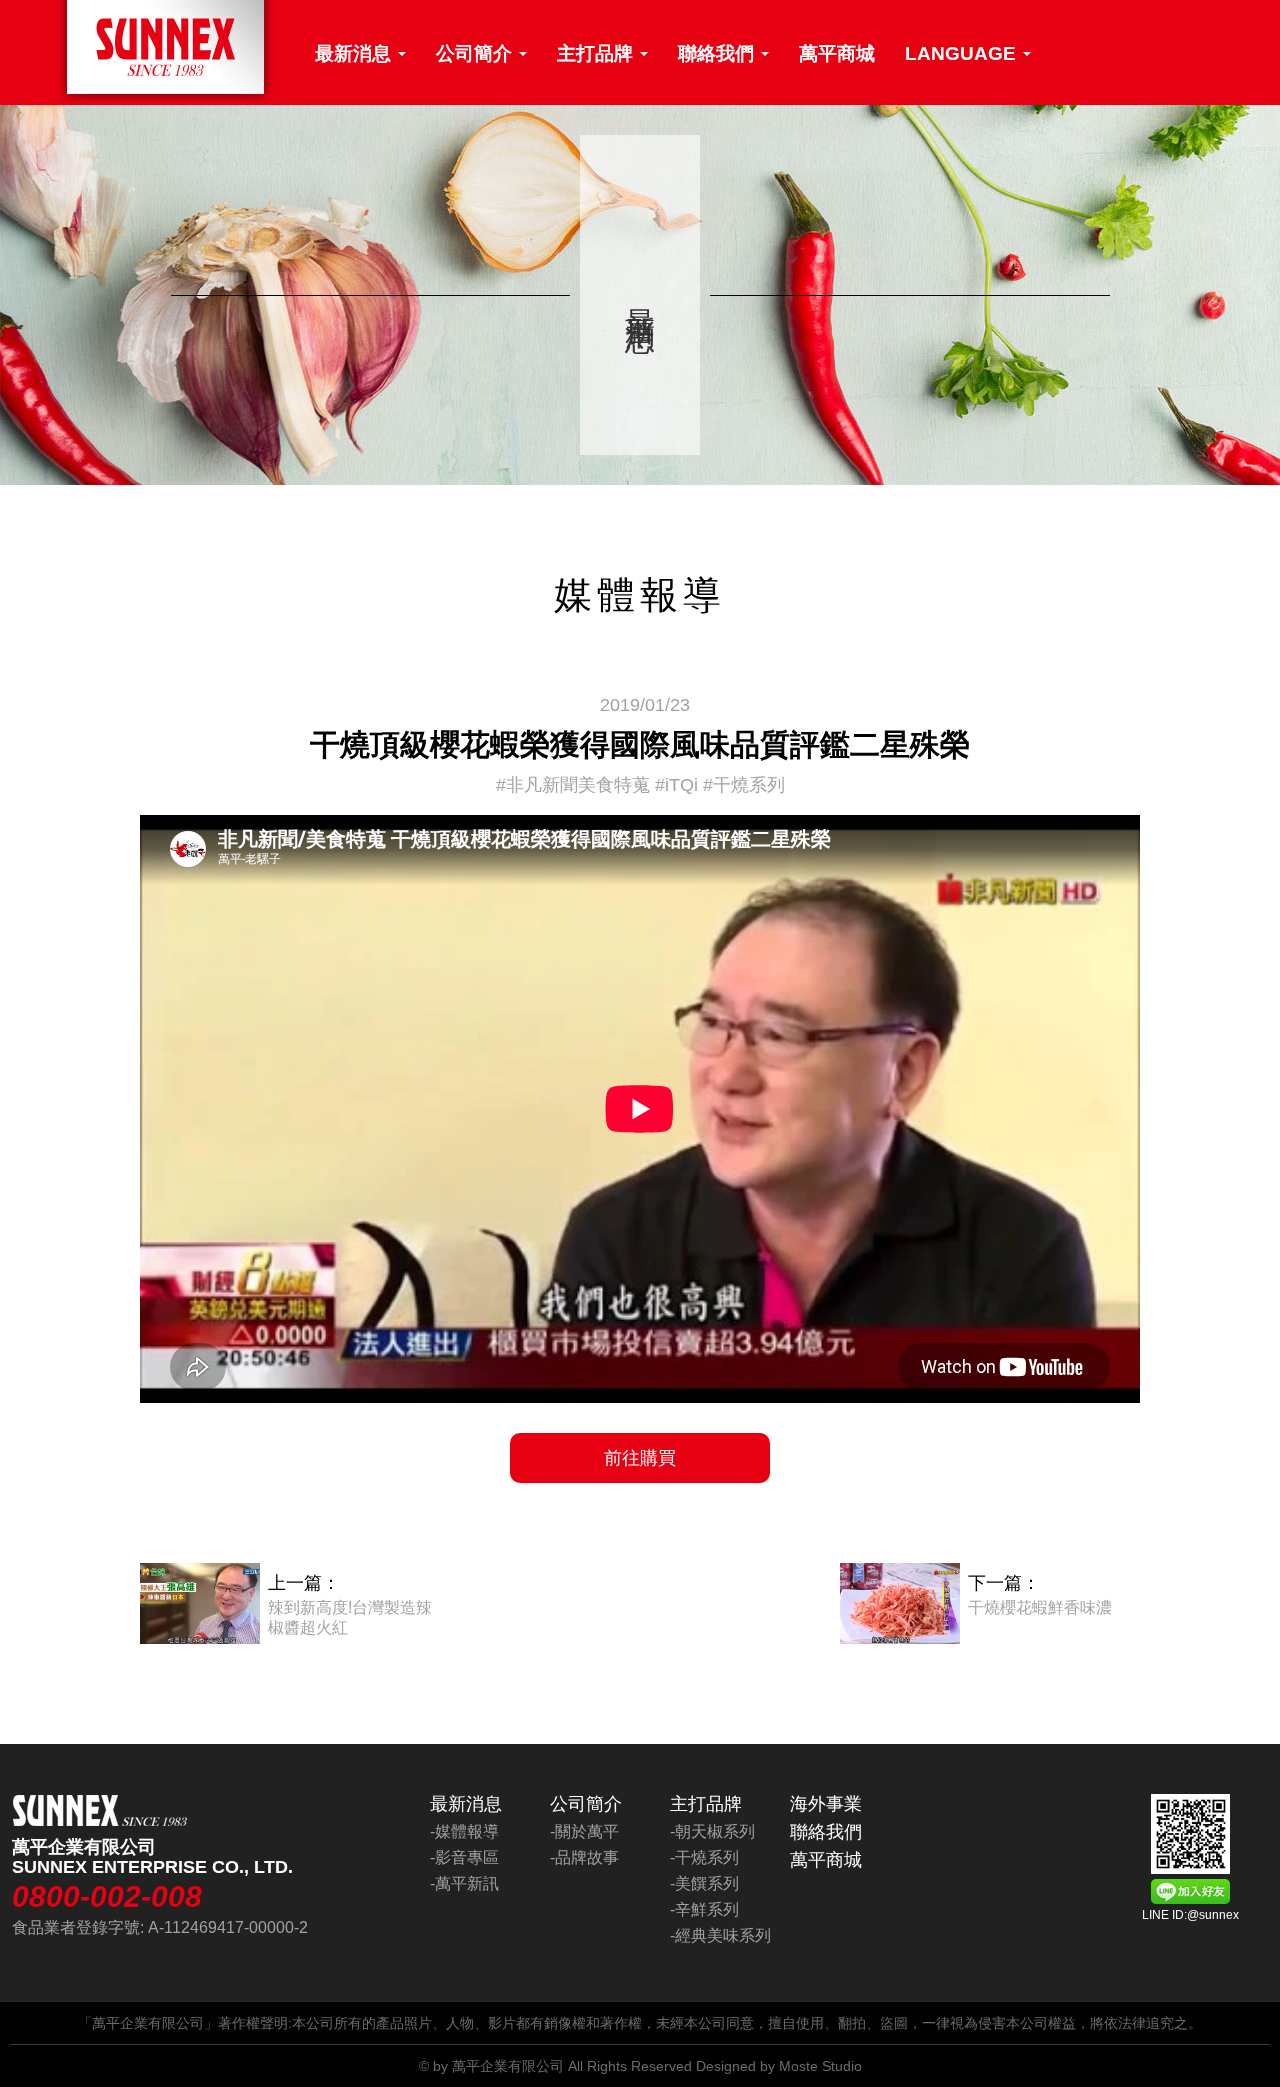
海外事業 (826, 1804)
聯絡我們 (718, 53)
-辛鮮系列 (704, 1909)
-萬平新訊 (464, 1883)
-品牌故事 (584, 1857)
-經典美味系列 (720, 1935)
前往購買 (640, 1458)
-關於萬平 (584, 1831)
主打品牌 (597, 53)
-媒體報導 (464, 1831)
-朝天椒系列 (712, 1831)
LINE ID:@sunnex (1190, 1915)
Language (963, 53)
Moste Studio (820, 2066)
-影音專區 (464, 1857)
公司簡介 (476, 53)
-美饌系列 (704, 1883)
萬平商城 (837, 53)
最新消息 (355, 53)
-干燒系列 (704, 1857)
